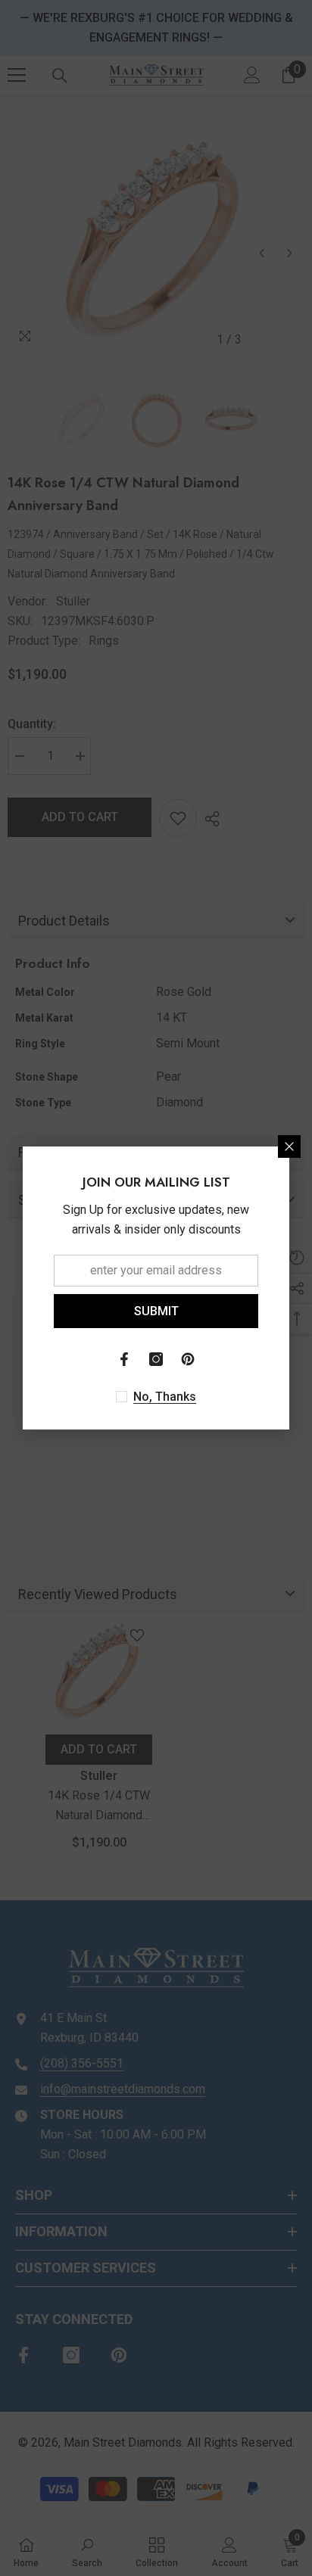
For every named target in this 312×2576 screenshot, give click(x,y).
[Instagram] (156, 1359)
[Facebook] (124, 1359)
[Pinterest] (188, 1359)
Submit (156, 1311)
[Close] (289, 1146)
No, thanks (165, 1397)
